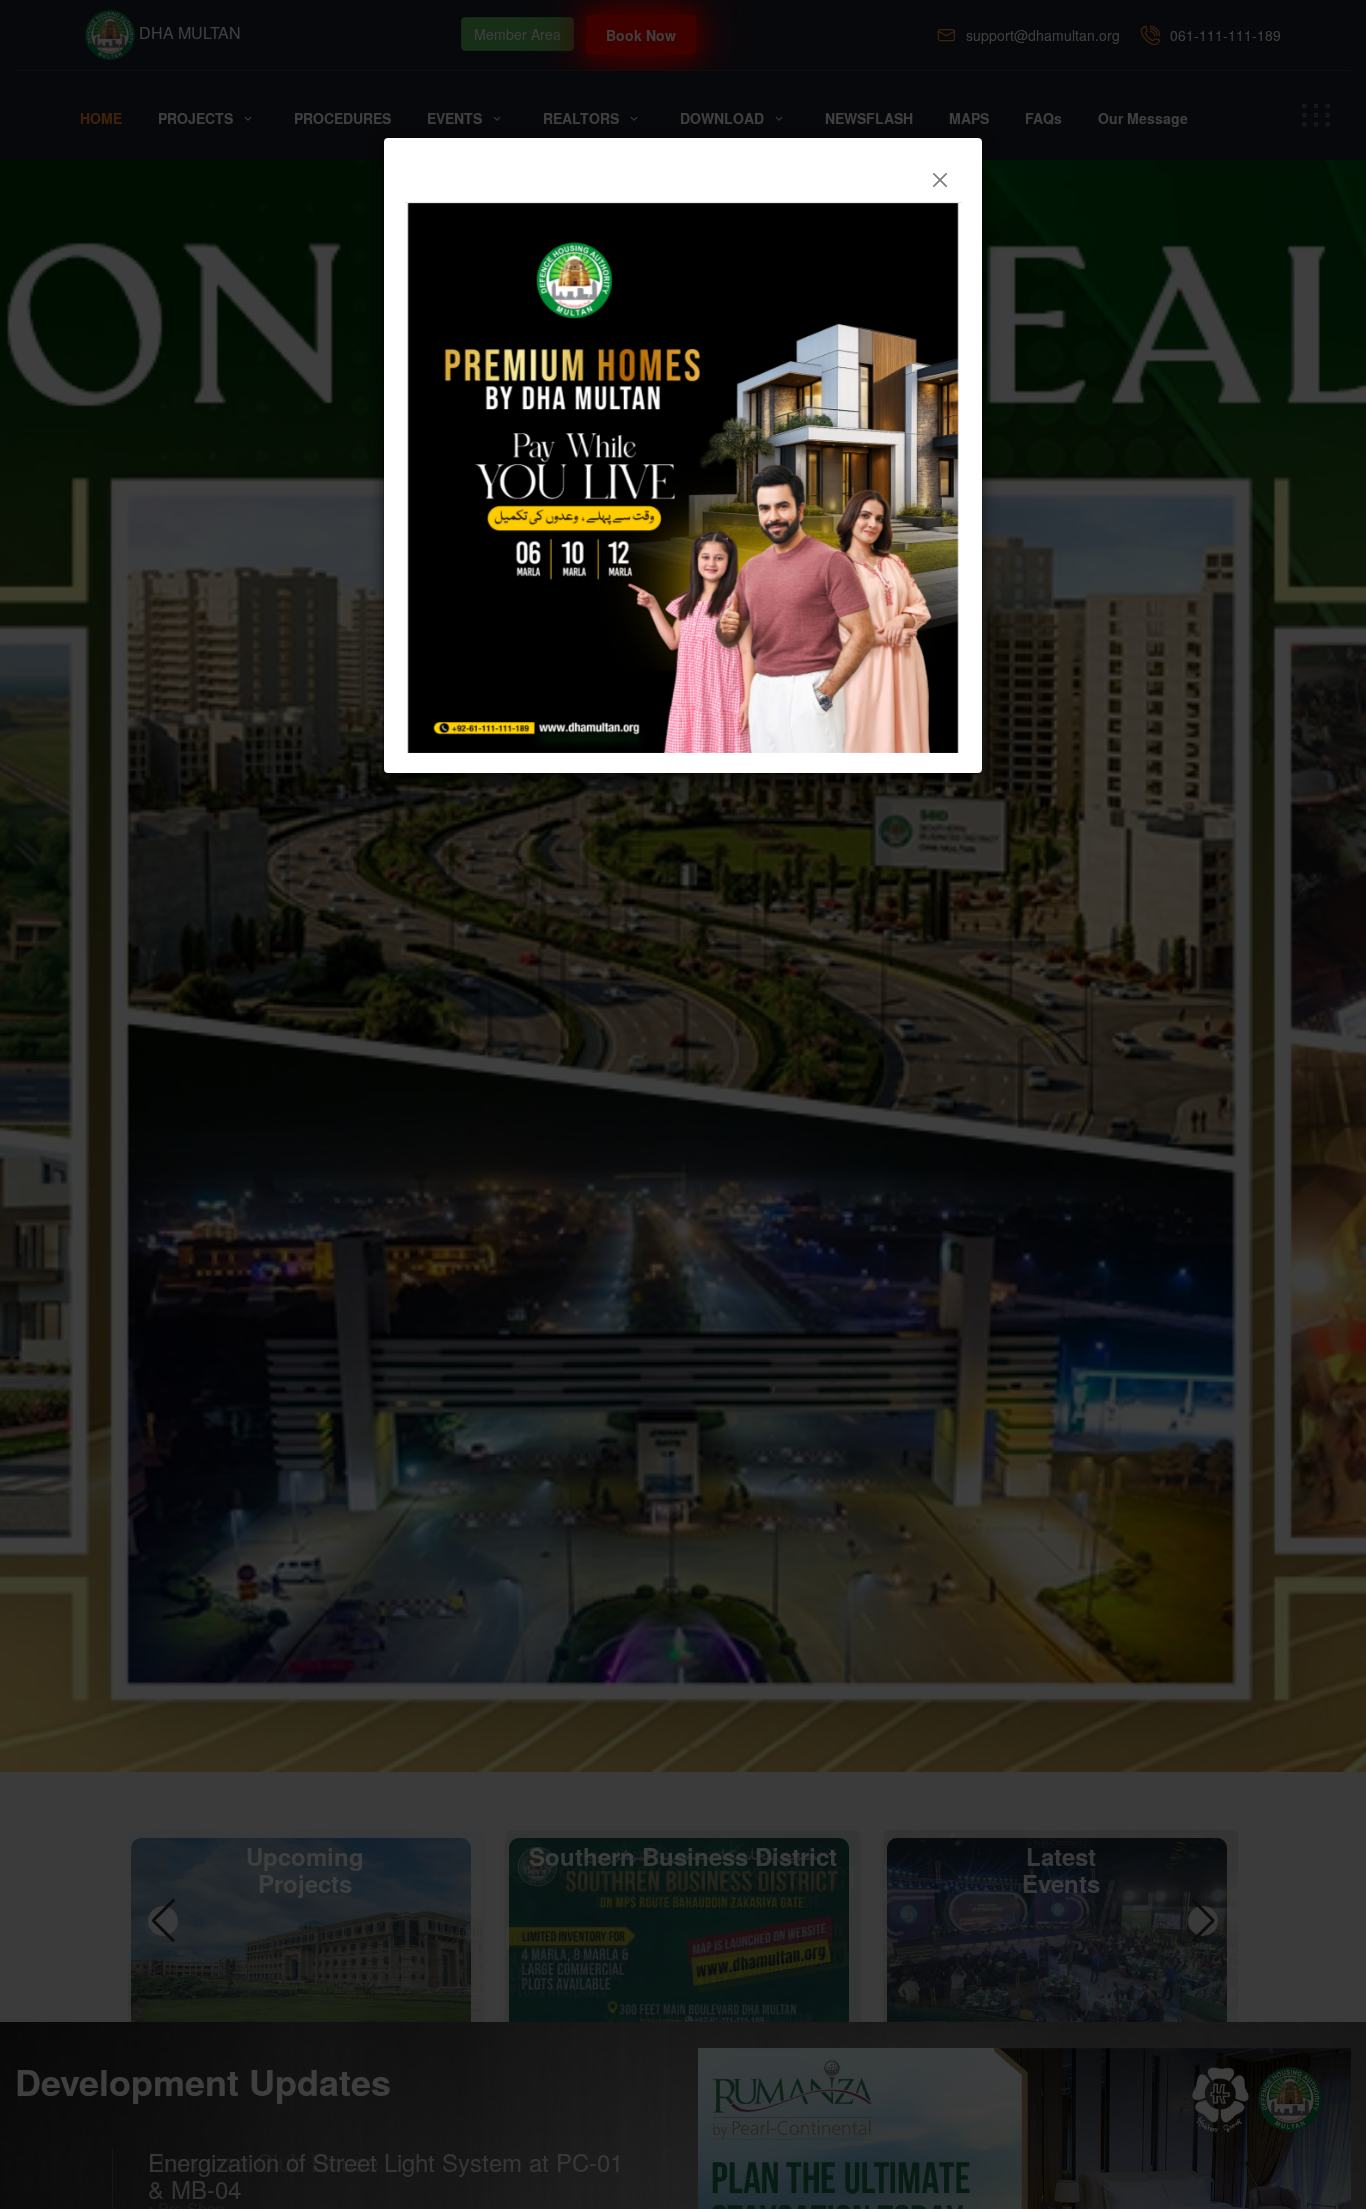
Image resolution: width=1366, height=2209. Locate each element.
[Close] (940, 180)
